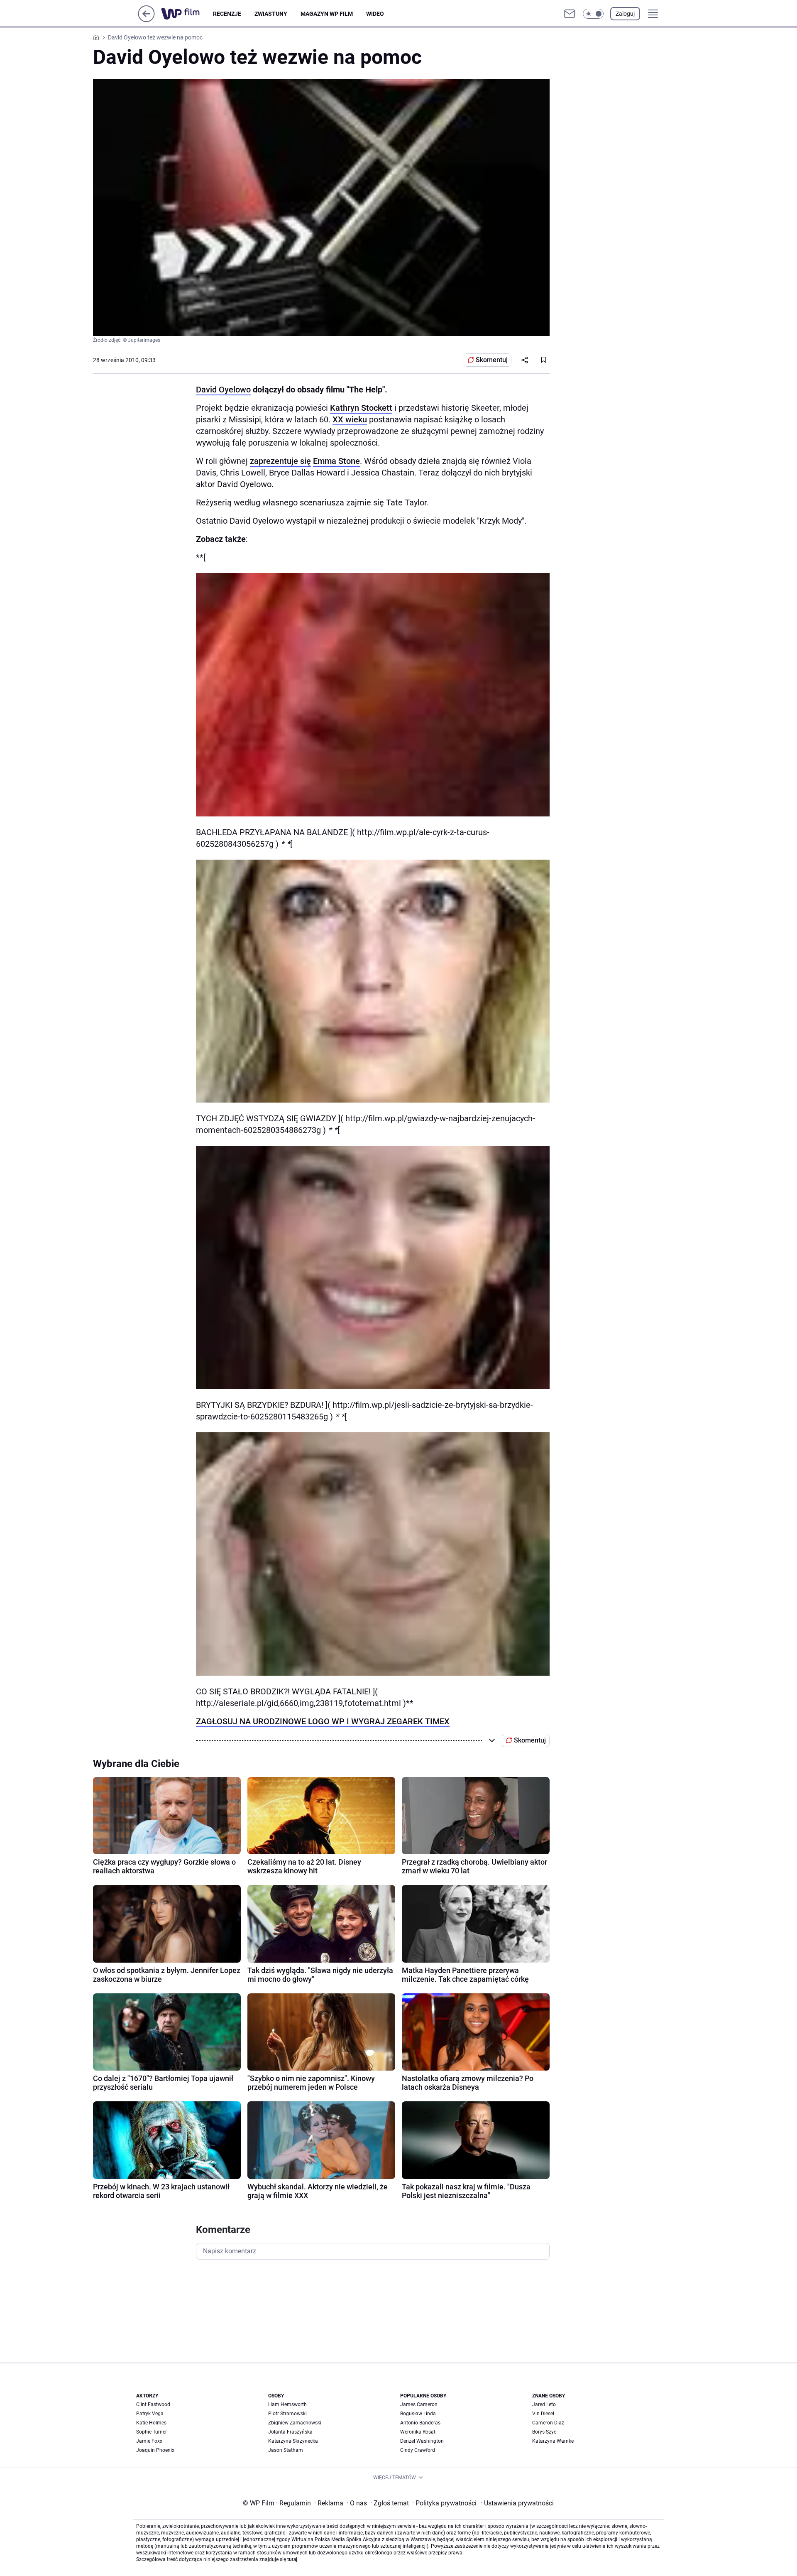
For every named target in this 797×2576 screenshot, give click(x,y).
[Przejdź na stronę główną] (146, 20)
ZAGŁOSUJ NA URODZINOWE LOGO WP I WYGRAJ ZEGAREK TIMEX (323, 1721)
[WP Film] (187, 14)
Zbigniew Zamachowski (295, 2423)
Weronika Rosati (418, 2432)
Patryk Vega (150, 2414)
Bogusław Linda (418, 2414)
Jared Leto (544, 2404)
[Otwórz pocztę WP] (570, 14)
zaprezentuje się (280, 461)
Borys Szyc (544, 2432)
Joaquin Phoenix (155, 2450)
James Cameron (419, 2404)
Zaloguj (625, 14)
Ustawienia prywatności (517, 2503)
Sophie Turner (152, 2432)
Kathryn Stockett (361, 408)
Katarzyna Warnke (553, 2441)
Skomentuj (492, 360)
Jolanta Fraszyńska (290, 2432)
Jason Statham (286, 2450)
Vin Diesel (543, 2414)
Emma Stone (336, 461)
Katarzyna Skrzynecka (293, 2441)
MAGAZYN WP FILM (327, 14)
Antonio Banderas (420, 2423)
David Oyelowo (223, 390)
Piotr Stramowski (287, 2414)
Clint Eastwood (153, 2404)
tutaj (292, 2559)
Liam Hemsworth (287, 2404)
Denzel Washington (422, 2441)
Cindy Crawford (418, 2450)
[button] (593, 14)
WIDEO (375, 14)
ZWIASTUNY (271, 14)
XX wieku (350, 419)
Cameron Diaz (548, 2423)
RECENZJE (227, 14)
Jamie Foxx (149, 2441)
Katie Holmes (151, 2423)
